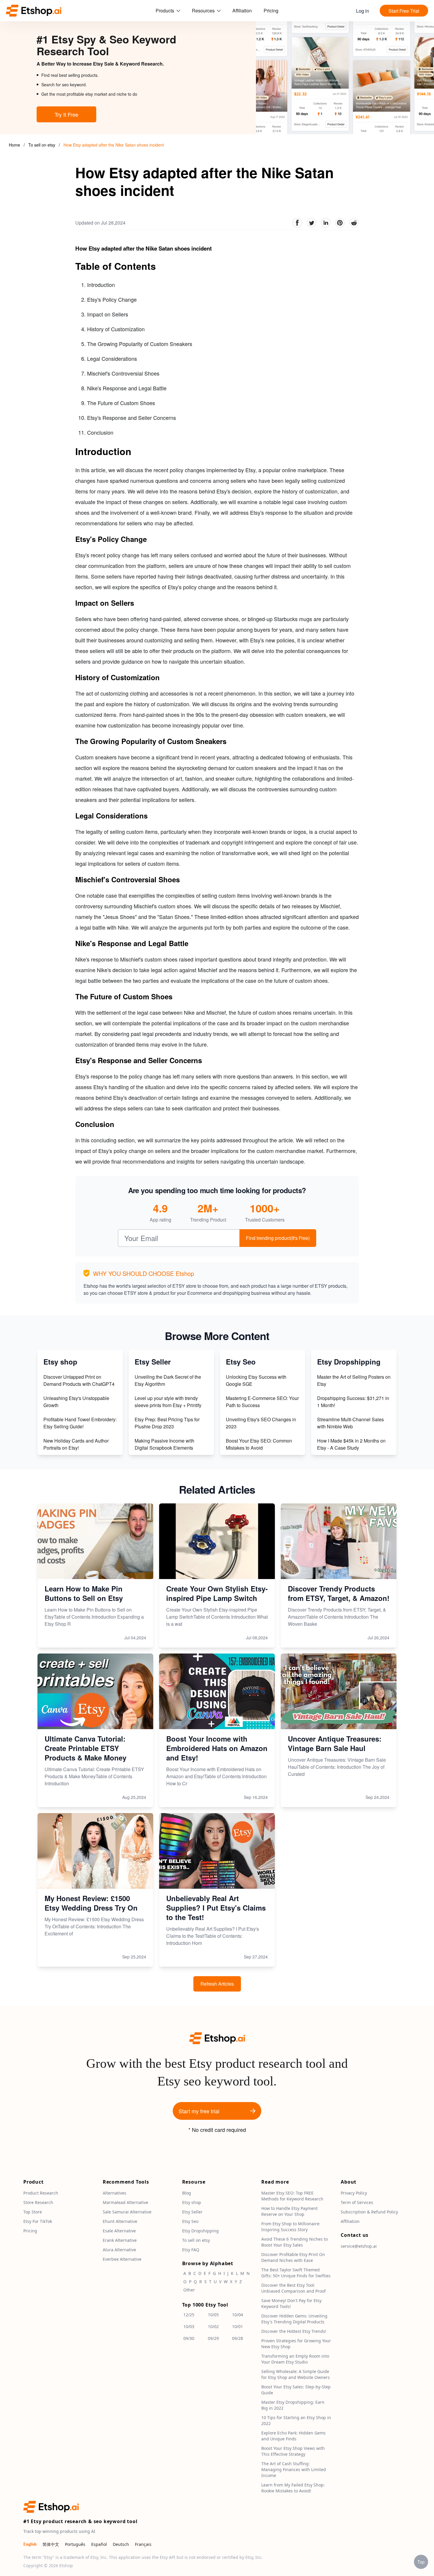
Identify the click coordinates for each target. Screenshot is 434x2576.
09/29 (213, 2339)
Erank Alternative (120, 2240)
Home (14, 145)
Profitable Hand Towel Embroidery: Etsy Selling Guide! (80, 1423)
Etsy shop (192, 2203)
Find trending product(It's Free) (278, 1238)
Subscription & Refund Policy (369, 2212)
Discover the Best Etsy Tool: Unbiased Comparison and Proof (293, 2288)
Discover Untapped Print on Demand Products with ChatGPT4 (79, 1380)
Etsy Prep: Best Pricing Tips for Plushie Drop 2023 (167, 1423)
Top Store (33, 2212)
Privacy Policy (354, 2193)
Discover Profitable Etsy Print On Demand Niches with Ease (293, 2258)
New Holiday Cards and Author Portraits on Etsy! (76, 1444)
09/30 (189, 2339)
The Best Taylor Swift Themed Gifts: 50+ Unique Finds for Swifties (296, 2273)
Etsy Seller (192, 2212)
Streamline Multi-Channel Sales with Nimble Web (350, 1423)
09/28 (238, 2339)
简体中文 (51, 2545)
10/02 (213, 2327)
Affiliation (242, 10)
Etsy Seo (190, 2222)
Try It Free (66, 114)
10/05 (213, 2315)
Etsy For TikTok (38, 2222)
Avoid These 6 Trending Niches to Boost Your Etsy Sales (294, 2242)
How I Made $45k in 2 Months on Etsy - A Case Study (351, 1444)
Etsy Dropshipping (200, 2231)
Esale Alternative (119, 2231)
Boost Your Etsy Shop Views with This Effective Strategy (293, 2451)
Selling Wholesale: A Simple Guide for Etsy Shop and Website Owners (296, 2375)
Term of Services (357, 2203)
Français (143, 2545)
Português (75, 2545)
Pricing (271, 10)
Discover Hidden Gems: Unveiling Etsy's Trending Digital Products (294, 2319)
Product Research (41, 2193)
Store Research (38, 2203)
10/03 (189, 2327)
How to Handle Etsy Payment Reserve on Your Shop (289, 2212)
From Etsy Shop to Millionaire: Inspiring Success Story (291, 2227)
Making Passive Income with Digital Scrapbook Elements (164, 1444)
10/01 (238, 2327)
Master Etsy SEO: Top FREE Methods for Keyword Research (292, 2196)
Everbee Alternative (122, 2259)
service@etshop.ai (359, 2246)
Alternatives (115, 2193)
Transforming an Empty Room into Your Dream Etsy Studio (295, 2359)
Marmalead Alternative (125, 2203)
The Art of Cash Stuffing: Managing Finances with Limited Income (294, 2470)
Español (99, 2545)
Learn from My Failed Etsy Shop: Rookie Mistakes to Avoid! (293, 2488)
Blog (187, 2193)
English (30, 2545)
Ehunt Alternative (120, 2222)
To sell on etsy (42, 145)
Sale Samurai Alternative (127, 2212)
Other (189, 2290)
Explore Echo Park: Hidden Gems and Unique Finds (293, 2436)
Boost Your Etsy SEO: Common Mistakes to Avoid (259, 1444)
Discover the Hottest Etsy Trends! (294, 2331)
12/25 (189, 2315)
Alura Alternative (119, 2250)
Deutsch (121, 2545)
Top (421, 2562)
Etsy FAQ (191, 2250)
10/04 (238, 2315)
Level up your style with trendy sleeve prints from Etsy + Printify (168, 1402)
